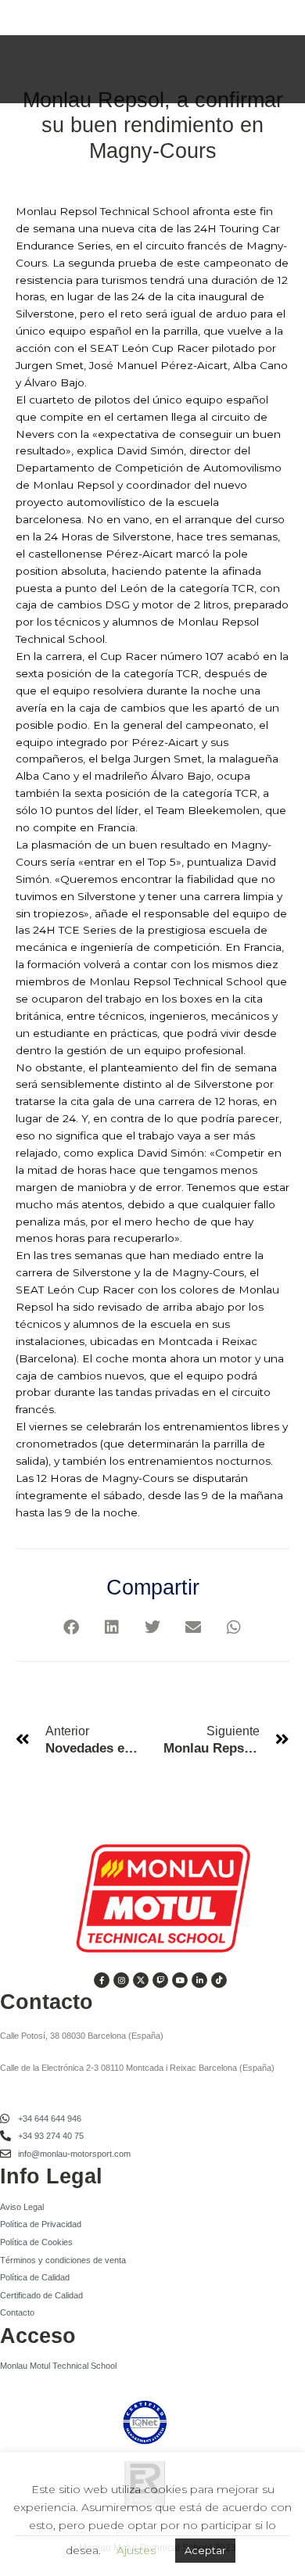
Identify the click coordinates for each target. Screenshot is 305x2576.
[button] (72, 1628)
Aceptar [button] (205, 2550)
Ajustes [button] (136, 2550)
